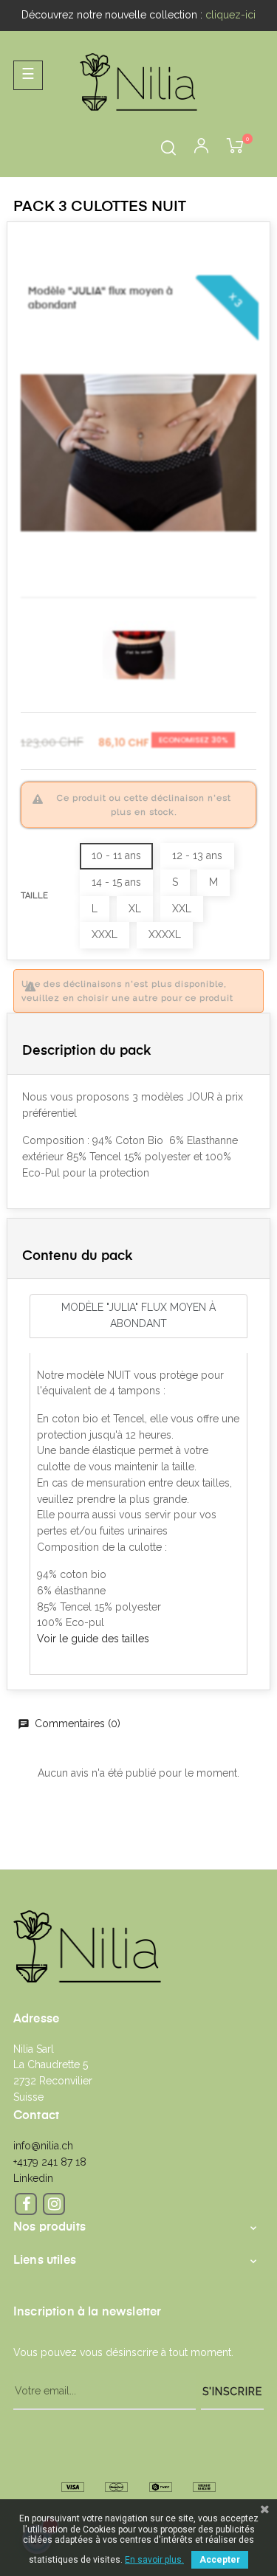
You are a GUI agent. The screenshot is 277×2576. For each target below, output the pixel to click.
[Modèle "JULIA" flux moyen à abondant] (138, 453)
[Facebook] (26, 2204)
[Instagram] (54, 2204)
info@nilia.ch (43, 2146)
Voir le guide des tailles (93, 1639)
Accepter (220, 2560)
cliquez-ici (230, 15)
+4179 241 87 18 (50, 2162)
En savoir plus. (154, 2560)
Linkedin (33, 2178)
